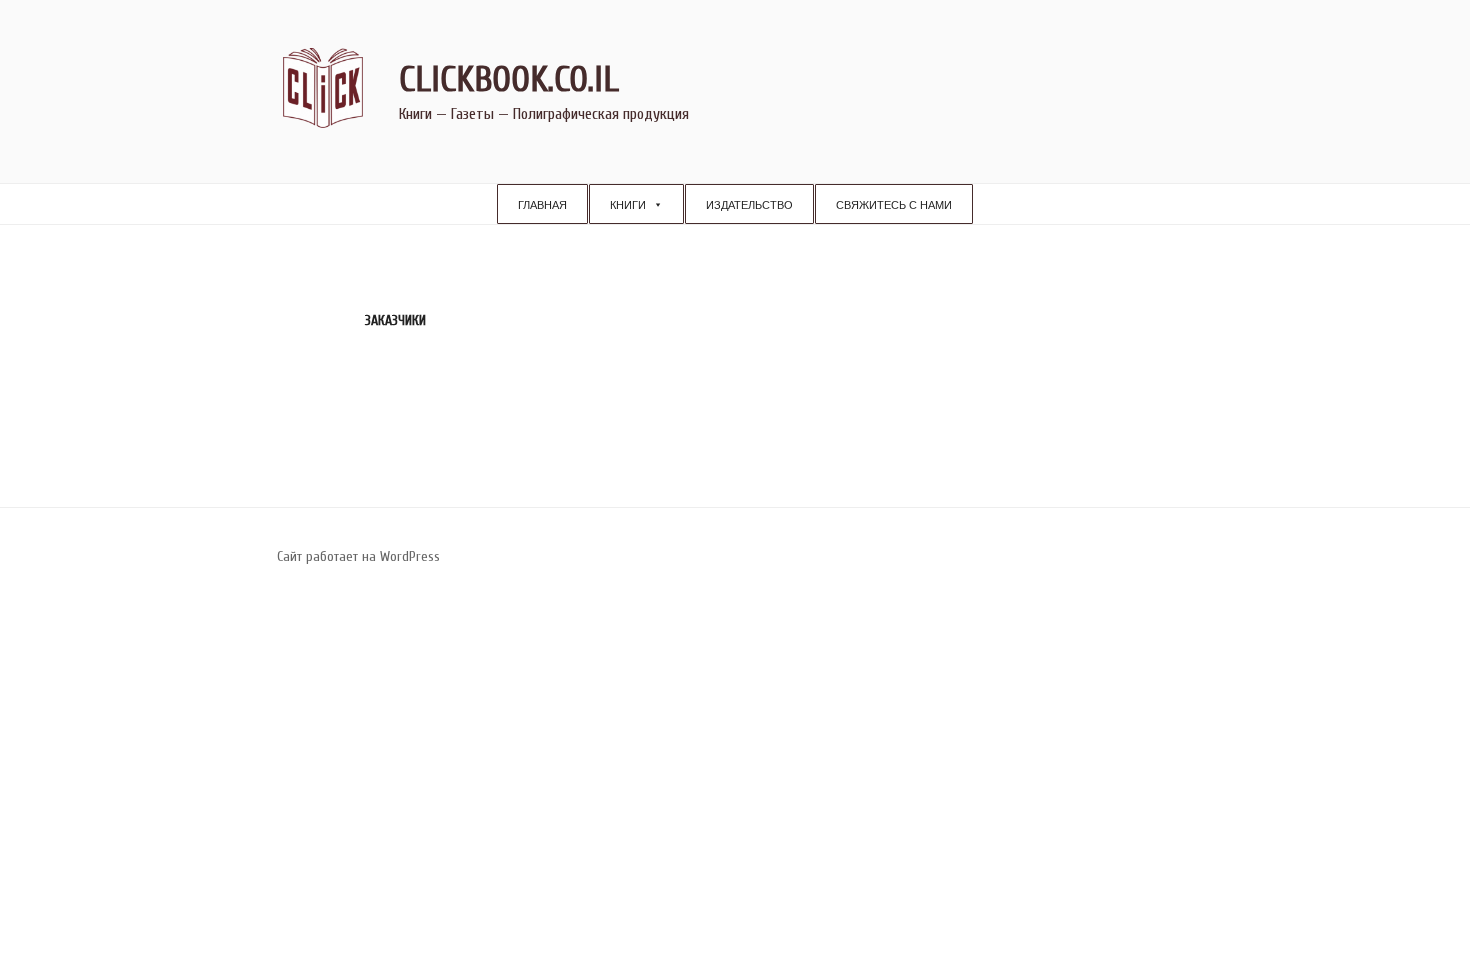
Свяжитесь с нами (894, 205)
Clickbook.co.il (509, 79)
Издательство (749, 205)
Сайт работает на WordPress (358, 556)
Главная (542, 205)
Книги (628, 205)
